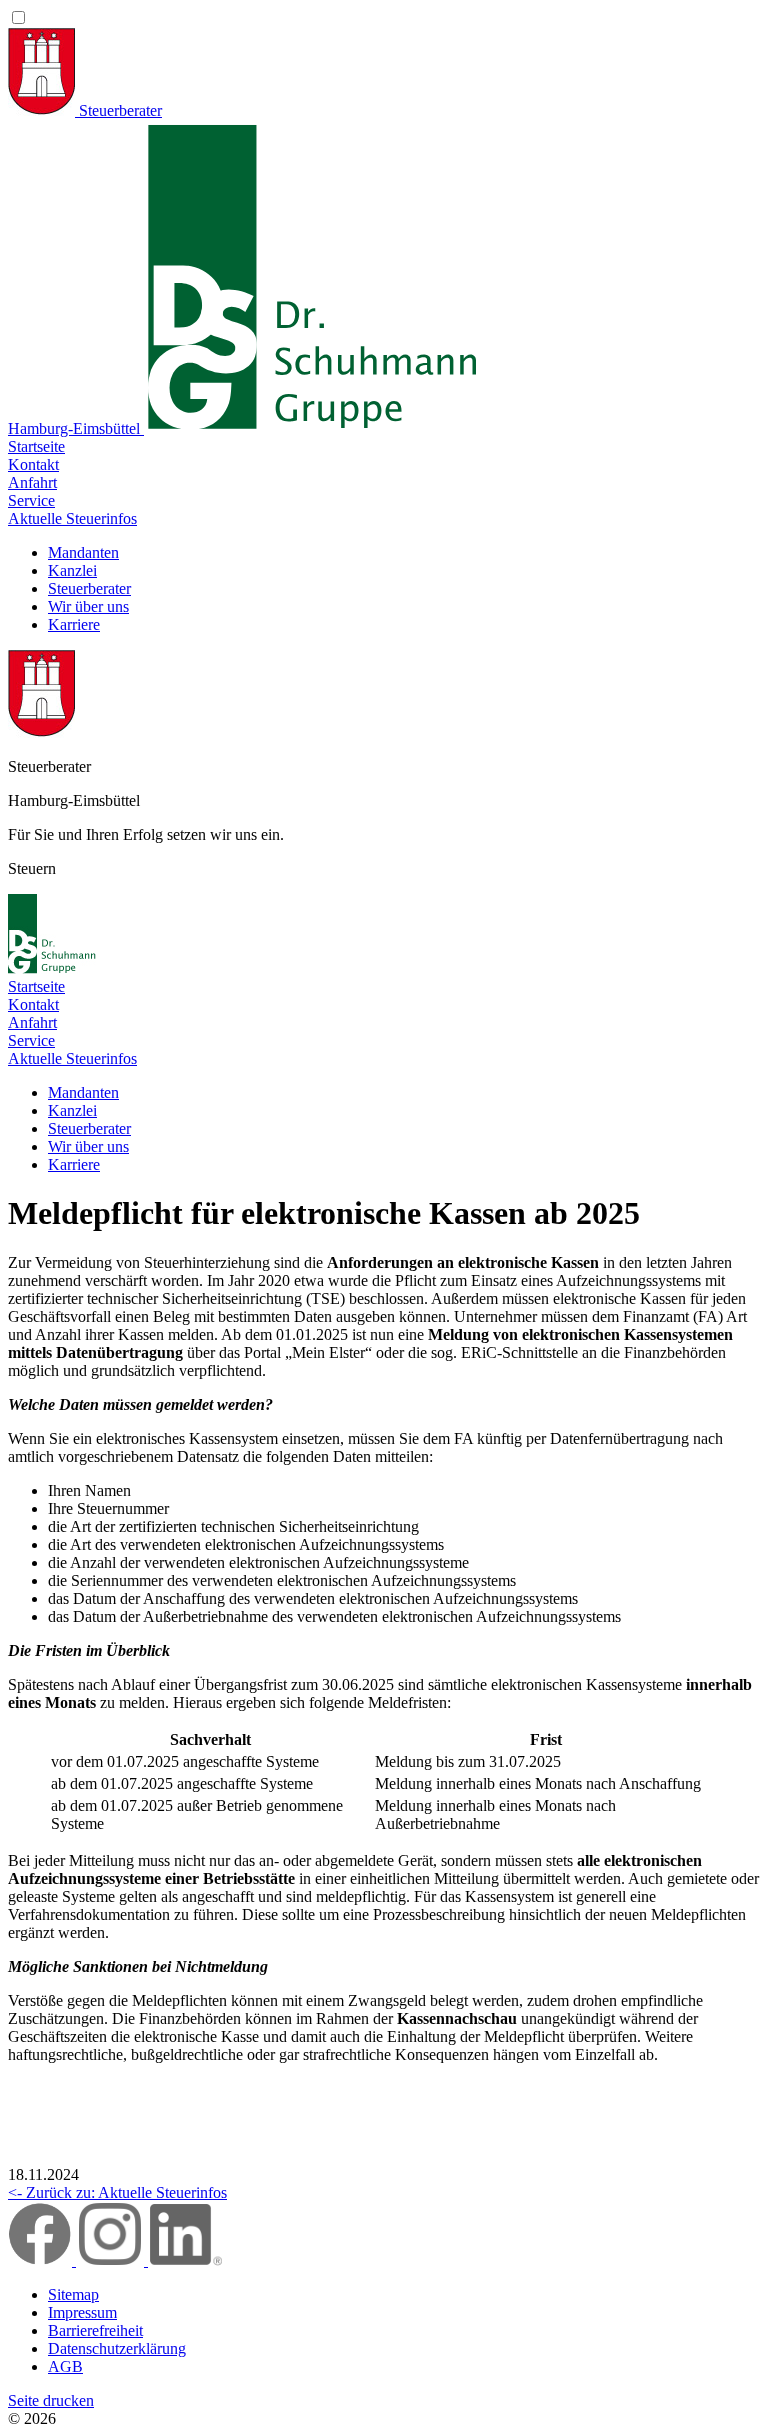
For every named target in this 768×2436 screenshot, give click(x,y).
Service (31, 500)
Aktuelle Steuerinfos (72, 518)
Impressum (82, 2312)
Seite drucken (51, 2400)
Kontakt (33, 464)
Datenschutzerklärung (117, 2348)
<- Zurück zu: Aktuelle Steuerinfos (117, 2192)
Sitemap (73, 2294)
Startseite (36, 446)
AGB (65, 2366)
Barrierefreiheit (95, 2330)
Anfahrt (32, 482)
